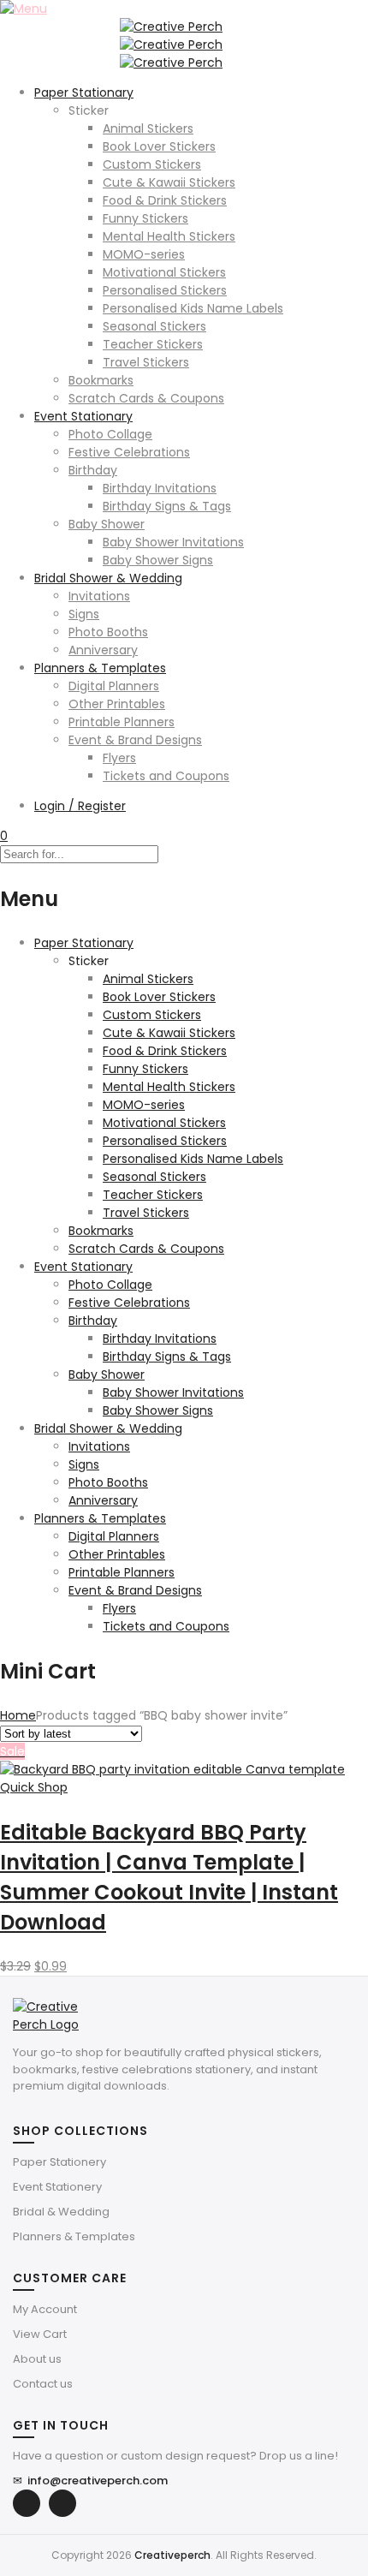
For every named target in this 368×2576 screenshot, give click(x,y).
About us (37, 2359)
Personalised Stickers (165, 290)
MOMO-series (144, 254)
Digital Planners (114, 686)
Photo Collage (110, 434)
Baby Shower (107, 524)
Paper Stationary (84, 92)
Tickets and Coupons (166, 776)
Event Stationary (83, 416)
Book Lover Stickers (159, 146)
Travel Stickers (146, 362)
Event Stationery (57, 2187)
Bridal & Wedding (61, 2212)
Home (18, 1715)
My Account (45, 2309)
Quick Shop (34, 1787)
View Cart (40, 2334)
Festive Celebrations (129, 452)
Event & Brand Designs (135, 740)
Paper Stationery (59, 2162)
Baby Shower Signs (158, 560)
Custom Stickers (152, 164)
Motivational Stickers (164, 272)
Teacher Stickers (153, 344)
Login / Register (80, 806)
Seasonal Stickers (154, 326)
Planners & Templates (100, 668)
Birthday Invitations (160, 488)
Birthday (93, 470)
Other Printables (117, 704)
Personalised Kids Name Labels (193, 308)
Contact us (43, 2384)
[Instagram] (62, 2503)
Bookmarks (101, 380)
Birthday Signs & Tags (167, 506)
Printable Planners (122, 722)
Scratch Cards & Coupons (146, 398)
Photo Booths (108, 632)
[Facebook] (27, 2503)
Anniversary (103, 650)
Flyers (119, 758)
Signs (84, 614)
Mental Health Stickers (169, 236)
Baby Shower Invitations (173, 542)
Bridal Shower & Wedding (108, 578)
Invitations (99, 596)
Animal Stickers (148, 128)
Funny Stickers (145, 218)
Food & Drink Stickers (165, 200)
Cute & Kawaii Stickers (169, 182)
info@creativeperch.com (90, 2481)
